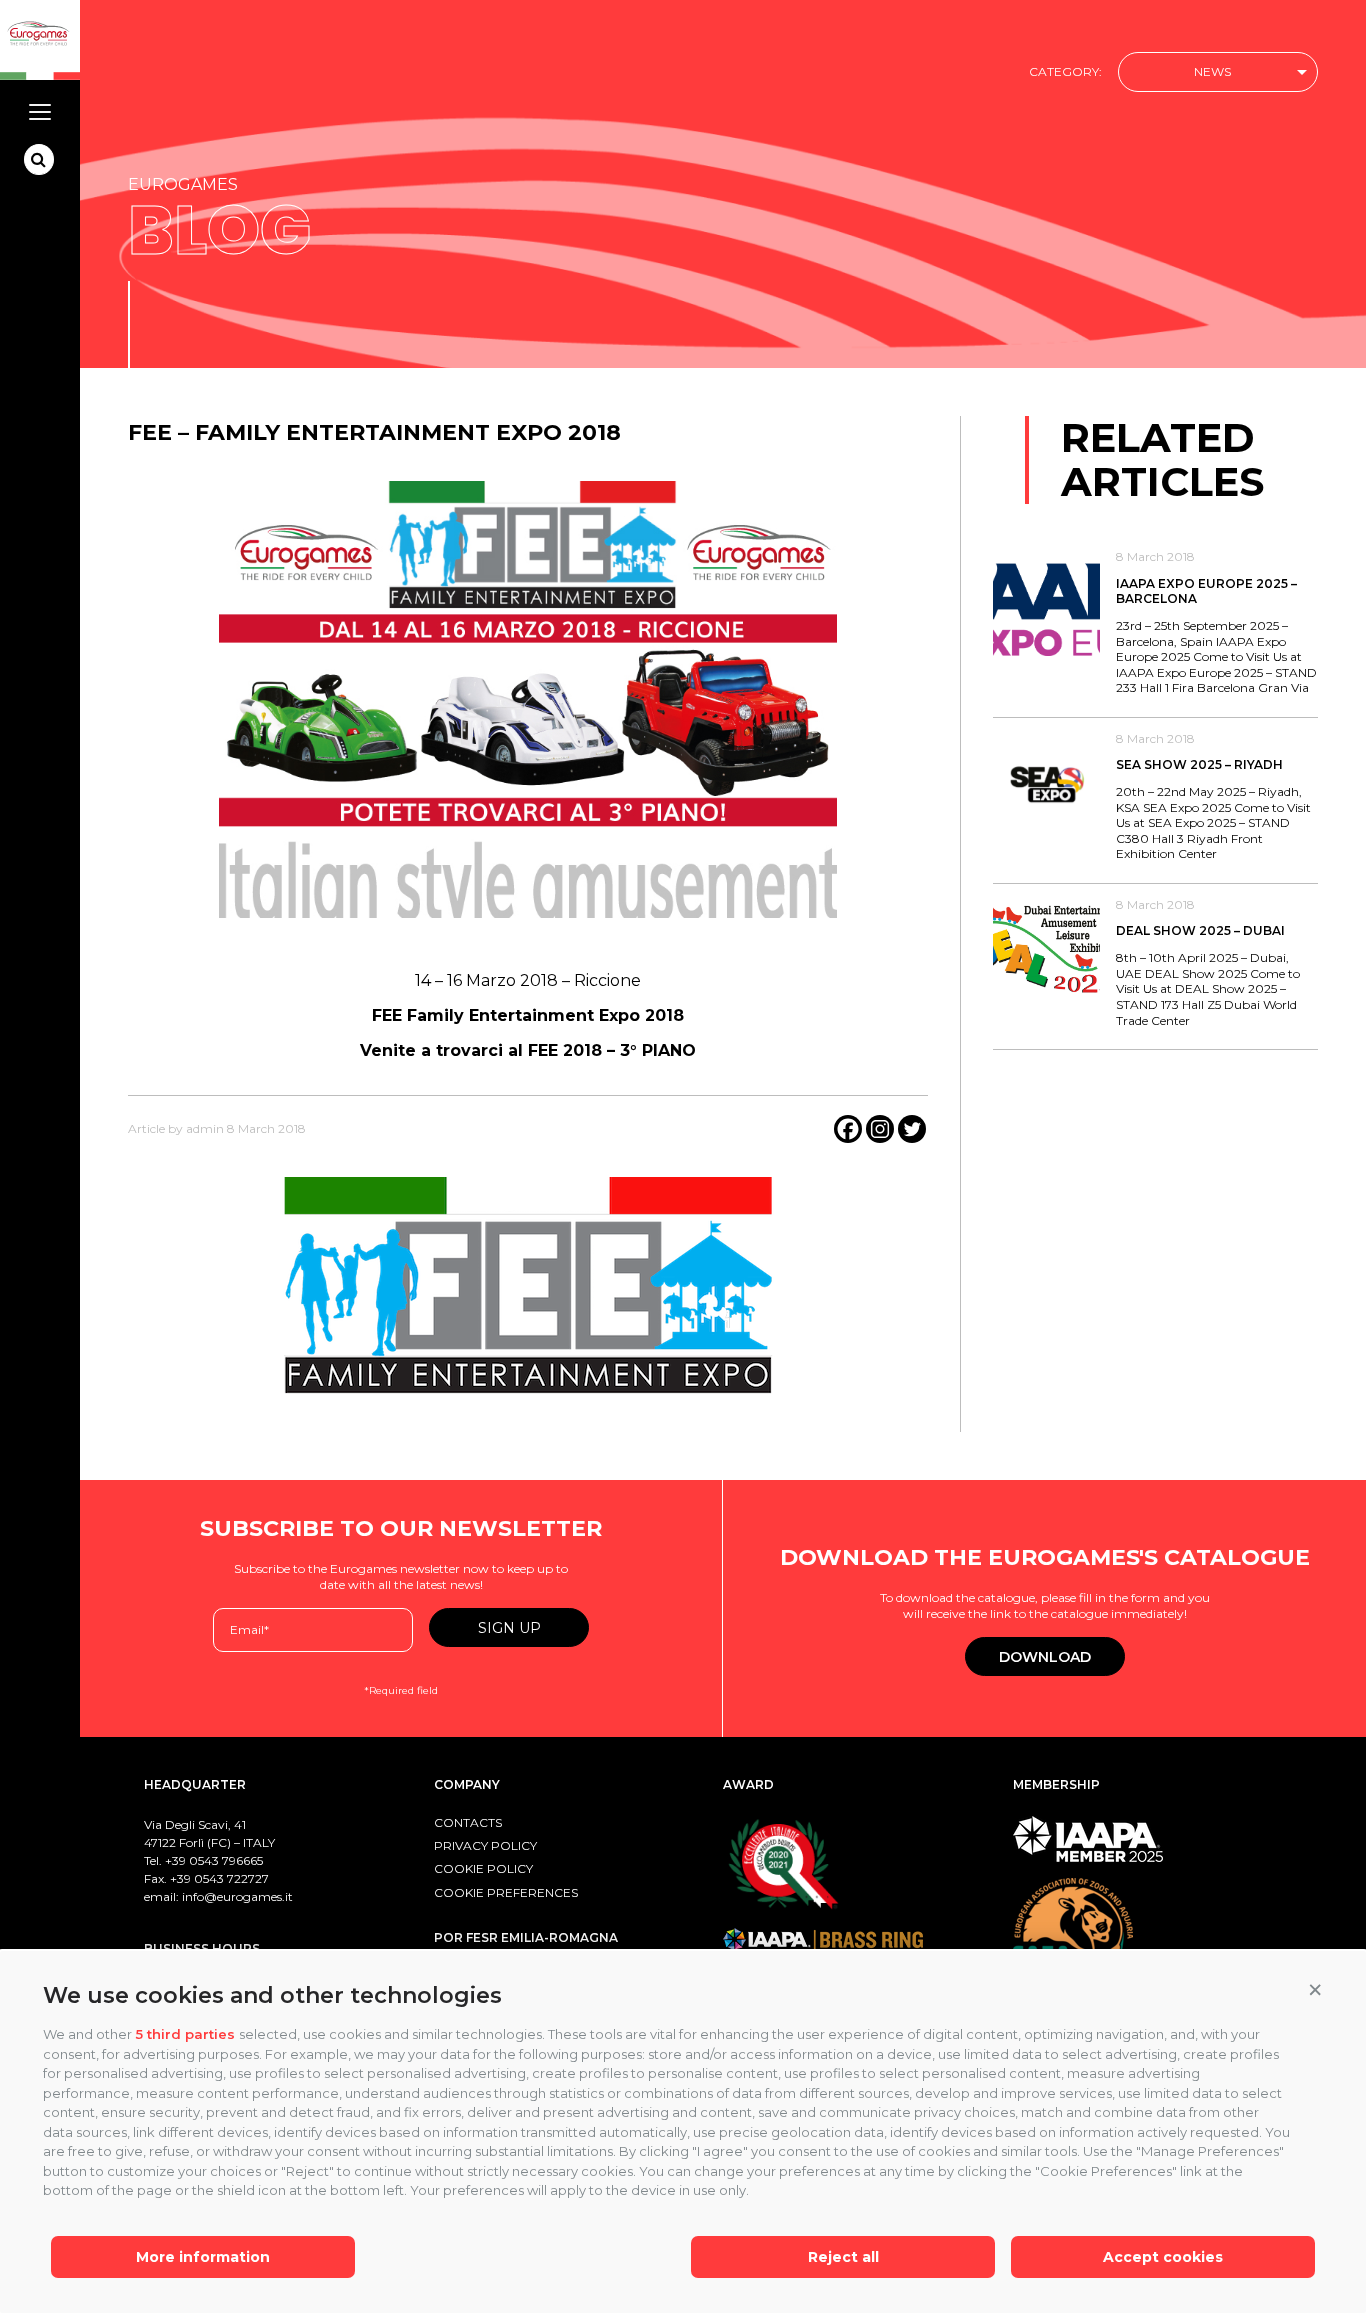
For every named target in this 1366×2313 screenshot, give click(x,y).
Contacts (468, 1822)
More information (203, 2257)
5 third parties (185, 2034)
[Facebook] (848, 1129)
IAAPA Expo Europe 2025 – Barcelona (1206, 591)
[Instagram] (880, 1129)
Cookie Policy (483, 1868)
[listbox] (1218, 72)
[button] (1315, 1991)
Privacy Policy (485, 1845)
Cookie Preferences (506, 1892)
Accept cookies (1163, 2257)
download (1045, 1657)
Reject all (843, 2257)
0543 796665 (226, 1860)
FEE (387, 1015)
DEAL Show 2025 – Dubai (1200, 930)
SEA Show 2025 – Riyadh (1199, 764)
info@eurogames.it (237, 1896)
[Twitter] (912, 1129)
